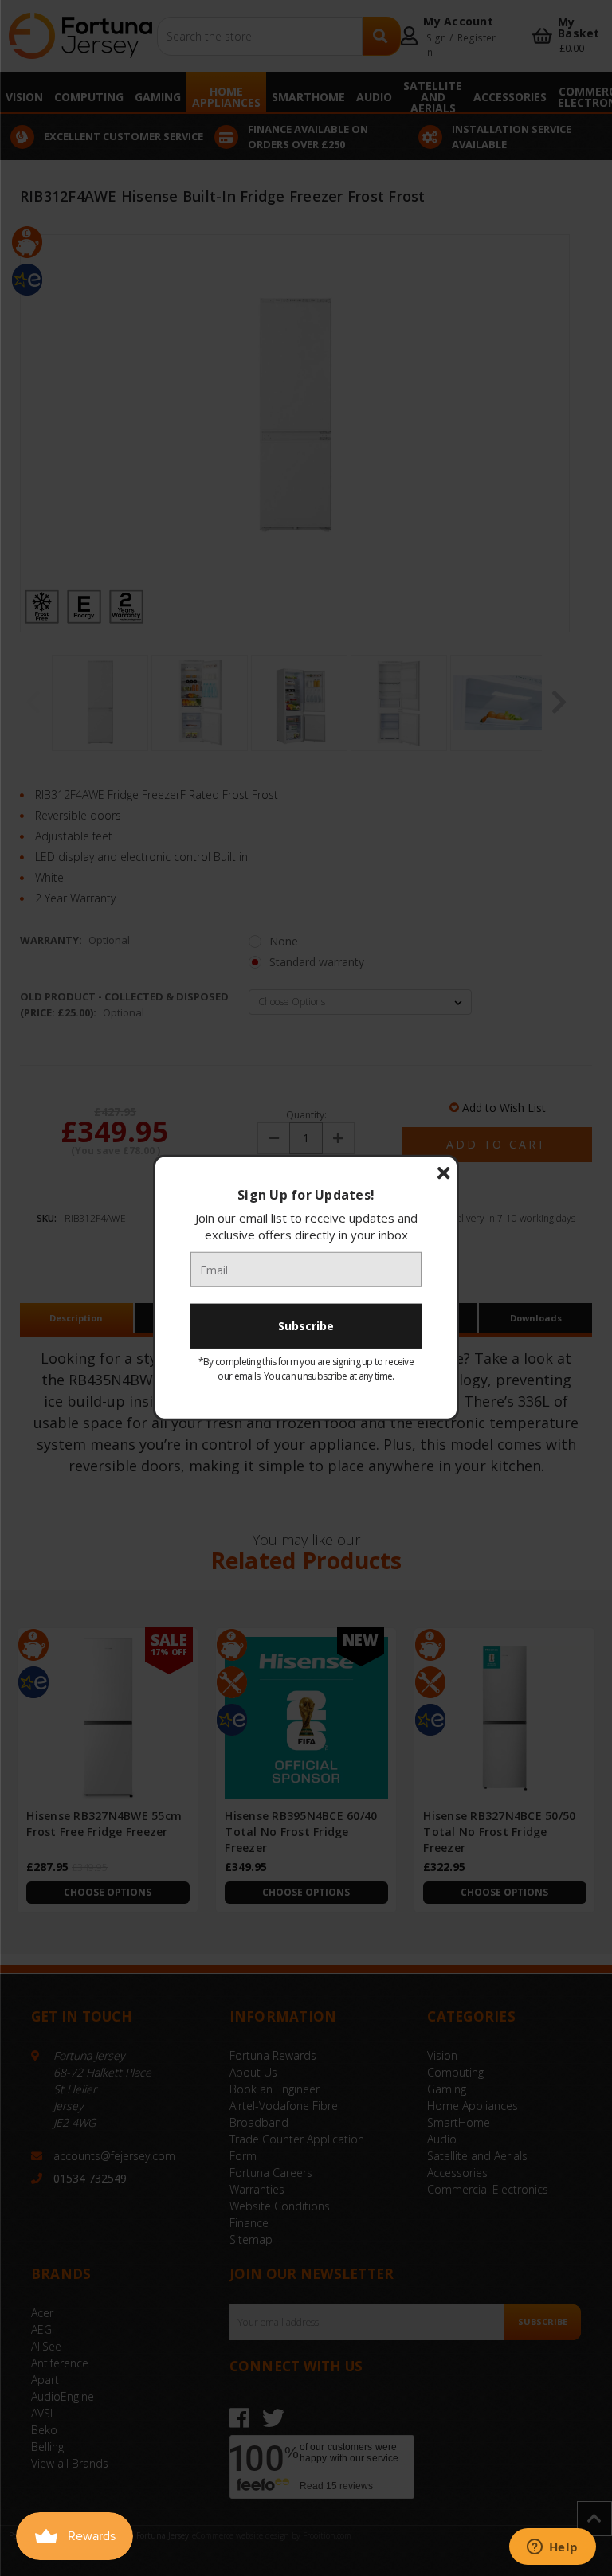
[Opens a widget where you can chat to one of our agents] (552, 2548)
